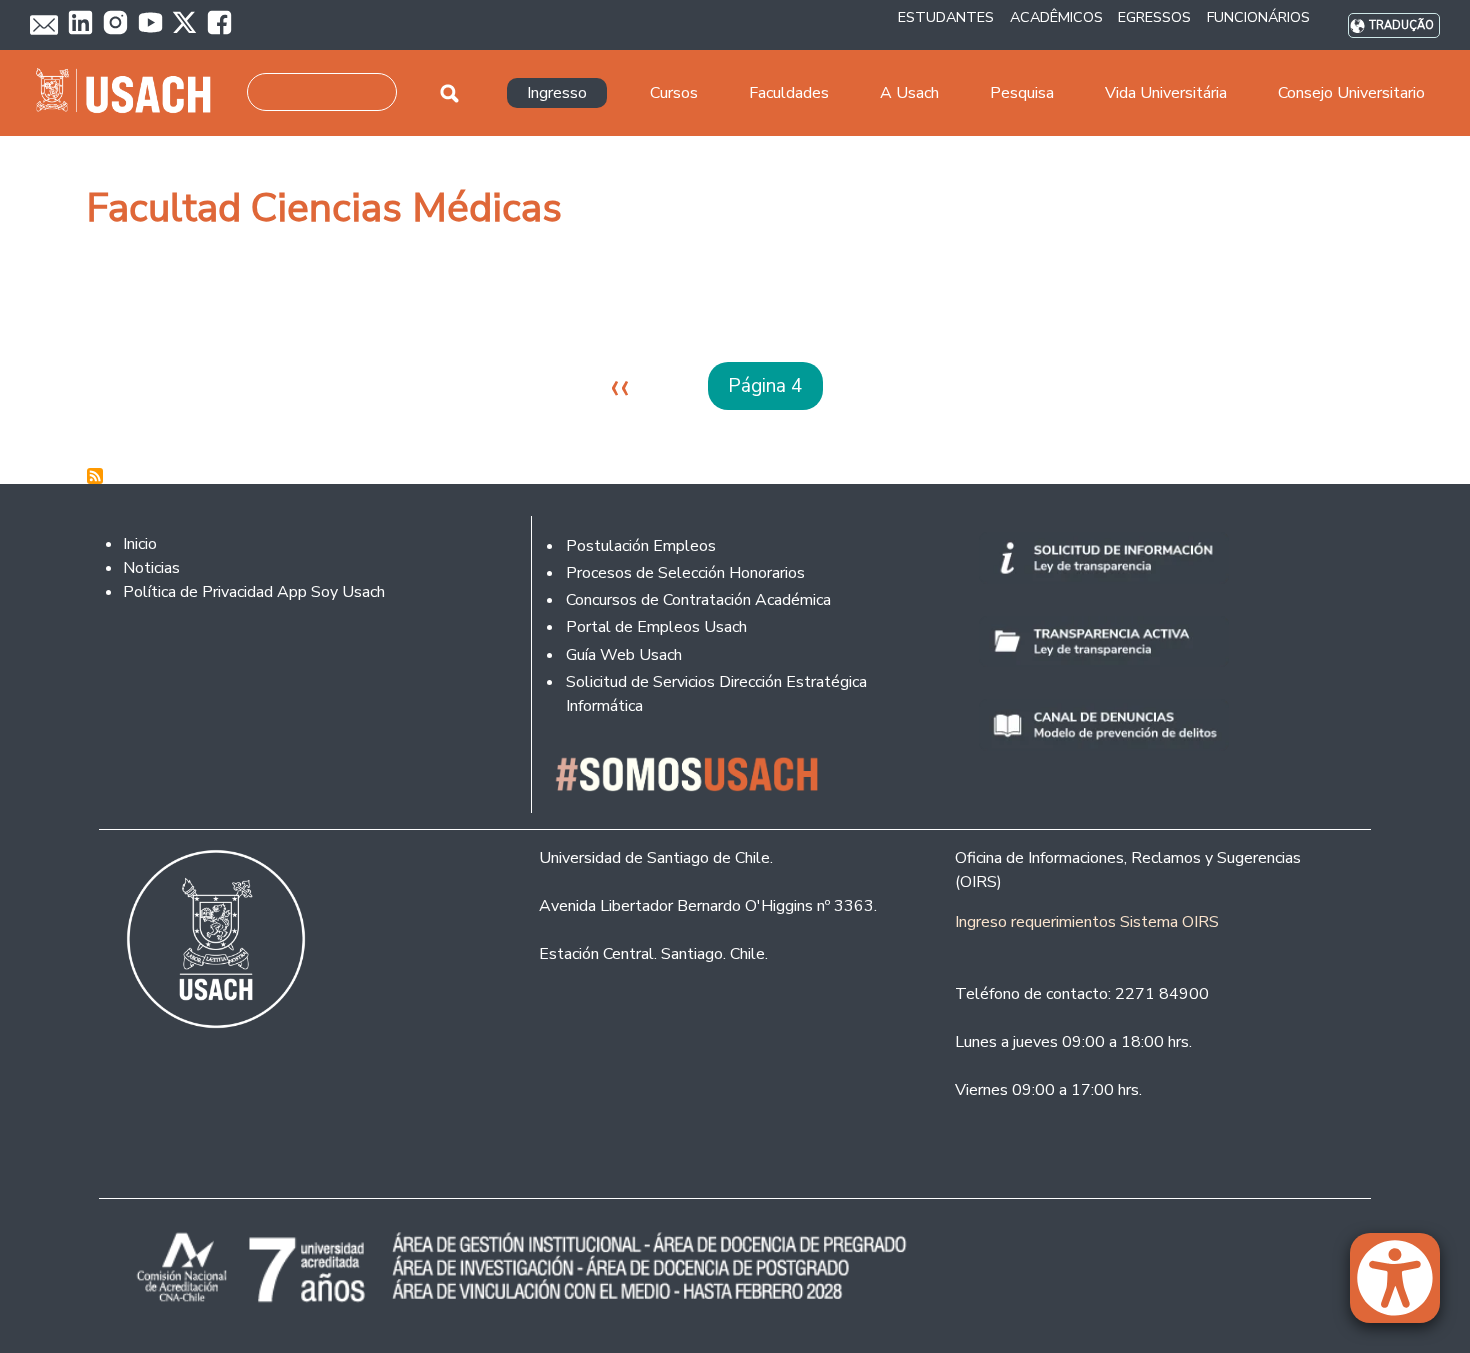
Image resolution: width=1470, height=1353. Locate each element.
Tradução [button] (1401, 25)
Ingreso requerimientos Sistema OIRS (1087, 922)
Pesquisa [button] (1022, 93)
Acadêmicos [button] (1056, 17)
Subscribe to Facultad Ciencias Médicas (95, 476)
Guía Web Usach (624, 655)
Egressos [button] (1154, 17)
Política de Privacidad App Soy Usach (254, 592)
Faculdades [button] (789, 93)
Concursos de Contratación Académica (698, 600)
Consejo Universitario (1351, 93)
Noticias (151, 568)
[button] (1405, 1287)
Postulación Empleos (641, 546)
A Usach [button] (909, 93)
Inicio (140, 544)
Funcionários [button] (1258, 17)
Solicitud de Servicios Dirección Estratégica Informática (716, 694)
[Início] (131, 93)
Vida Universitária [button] (1166, 93)
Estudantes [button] (946, 17)
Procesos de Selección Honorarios (685, 573)
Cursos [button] (674, 93)
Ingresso (557, 93)
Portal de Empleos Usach (656, 627)
